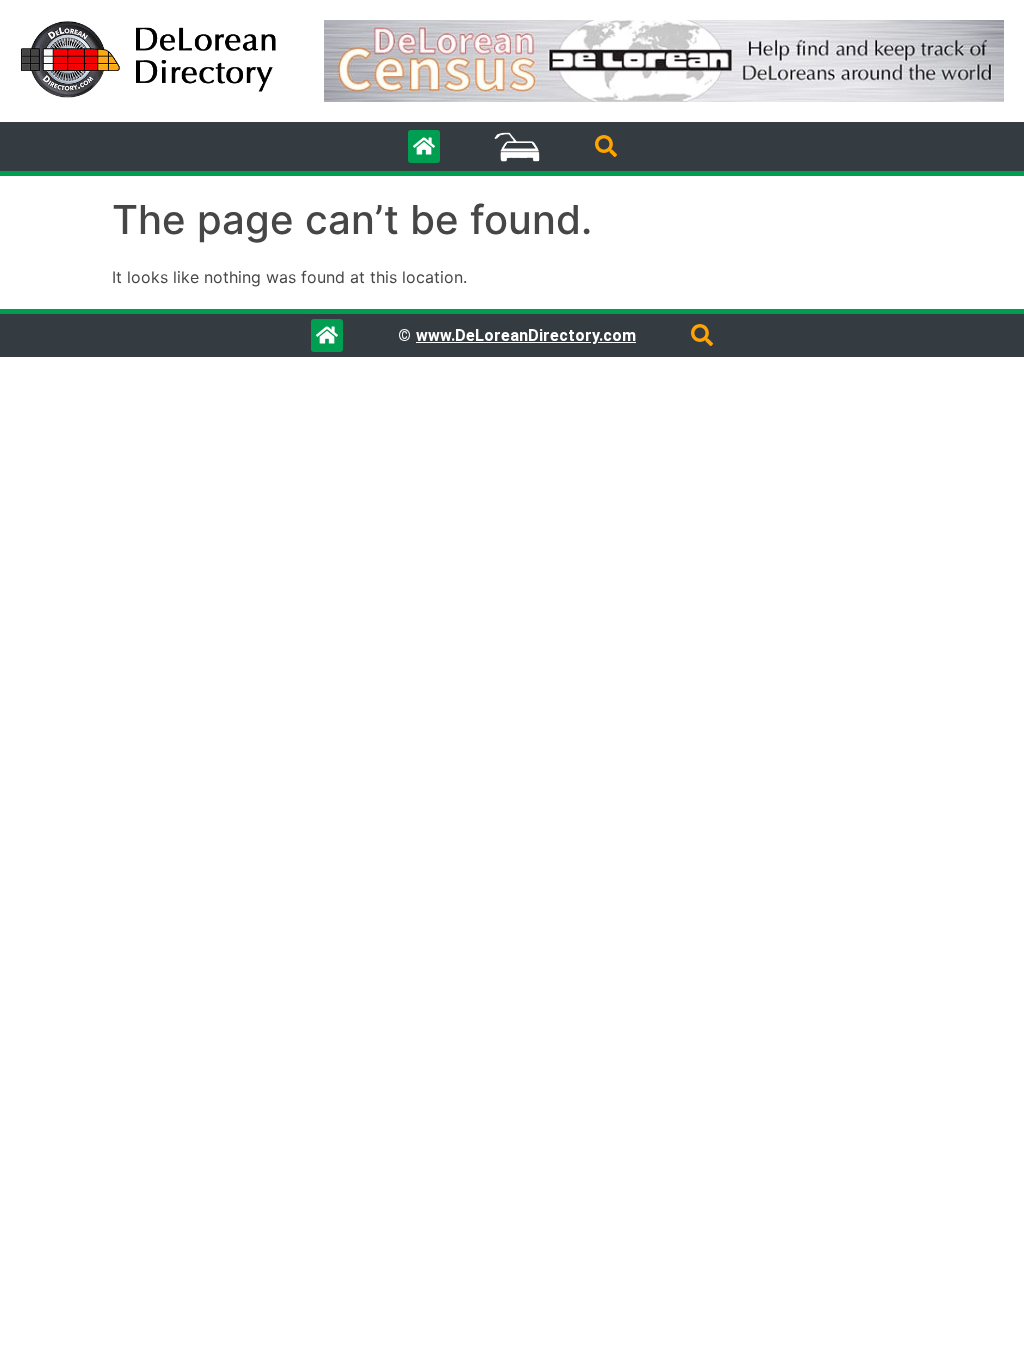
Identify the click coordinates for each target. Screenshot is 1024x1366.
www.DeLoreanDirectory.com (526, 335)
